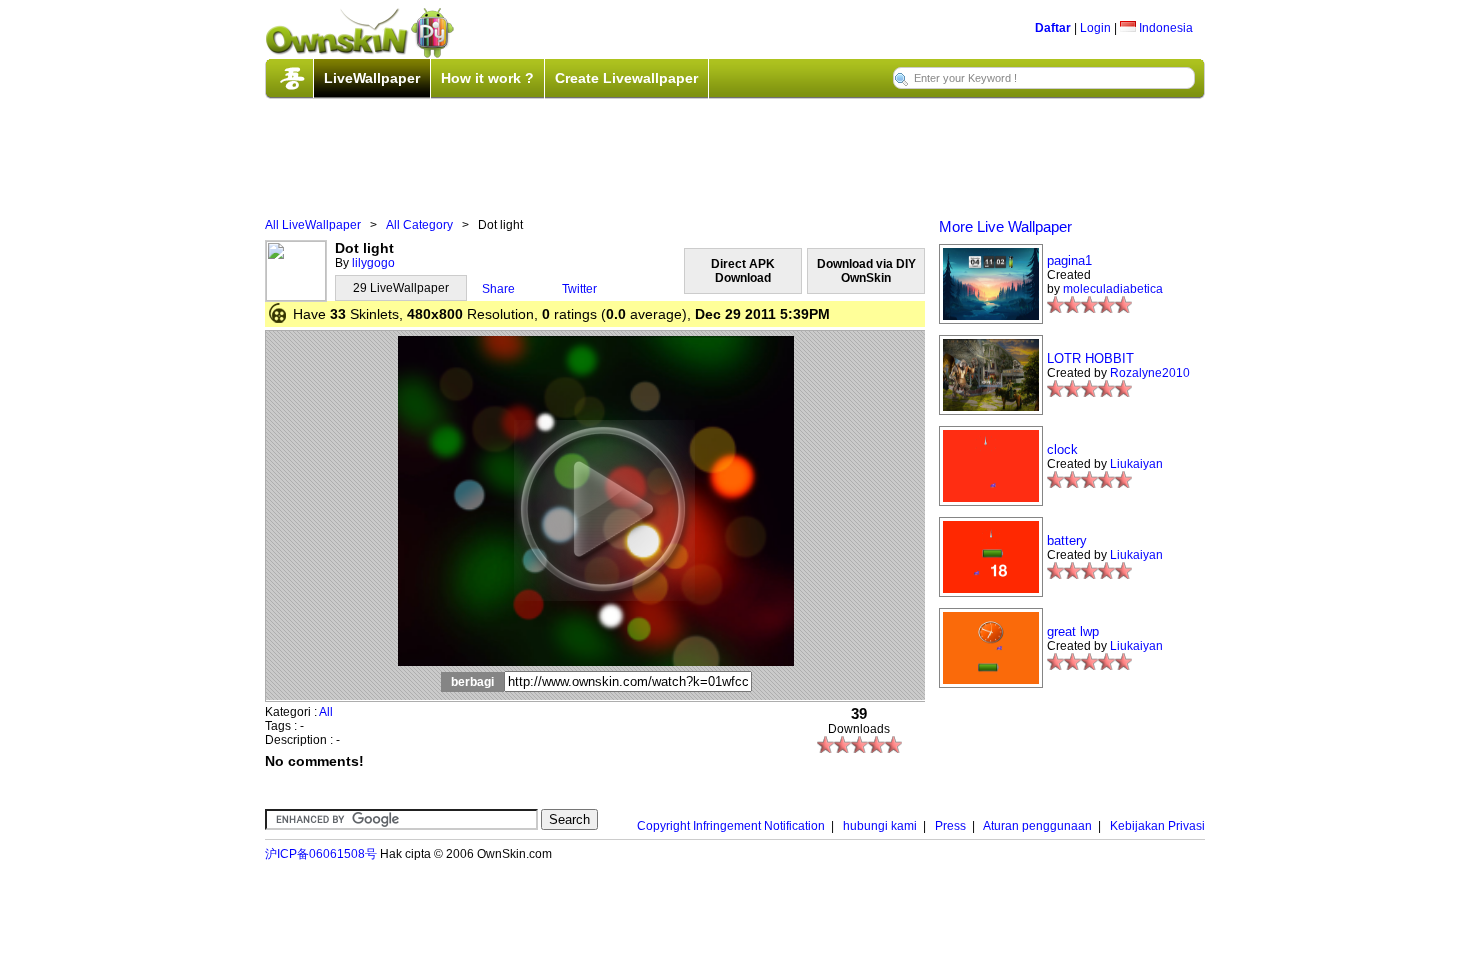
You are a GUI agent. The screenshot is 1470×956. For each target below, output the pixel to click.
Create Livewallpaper (626, 78)
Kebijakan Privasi (1157, 826)
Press (950, 826)
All (326, 712)
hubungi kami (880, 826)
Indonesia (1164, 28)
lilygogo (373, 263)
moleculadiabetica (1113, 289)
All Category (419, 225)
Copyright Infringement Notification (731, 826)
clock (1062, 449)
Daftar (1053, 28)
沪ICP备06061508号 (321, 854)
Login (1095, 28)
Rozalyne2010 (1150, 373)
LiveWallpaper (372, 78)
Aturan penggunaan (1037, 826)
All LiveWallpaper (313, 225)
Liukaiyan (1136, 464)
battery (1067, 540)
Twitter (579, 289)
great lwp (1073, 631)
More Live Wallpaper (1005, 226)
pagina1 (1069, 260)
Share (498, 289)
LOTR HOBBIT (1090, 358)
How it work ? (487, 78)
